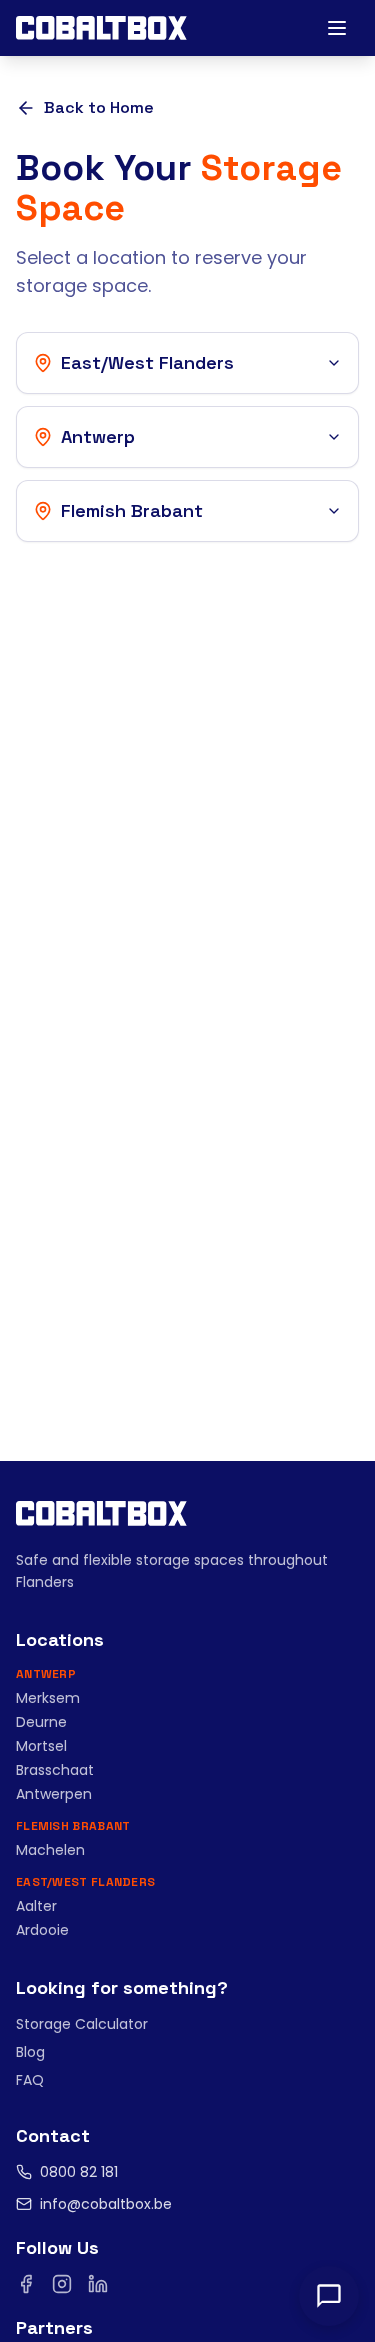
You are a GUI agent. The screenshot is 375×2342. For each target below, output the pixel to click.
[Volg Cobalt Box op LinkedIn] (98, 2284)
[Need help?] (329, 2296)
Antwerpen (54, 1794)
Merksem (48, 1698)
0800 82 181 (79, 2172)
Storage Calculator (82, 2024)
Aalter (36, 1906)
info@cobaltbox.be (106, 2204)
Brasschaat (55, 1770)
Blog (30, 2052)
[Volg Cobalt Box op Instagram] (62, 2284)
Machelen (50, 1850)
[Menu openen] (337, 28)
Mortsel (41, 1746)
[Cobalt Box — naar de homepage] (101, 28)
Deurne (41, 1722)
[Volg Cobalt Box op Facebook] (26, 2284)
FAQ (30, 2080)
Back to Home (99, 107)
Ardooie (42, 1930)
